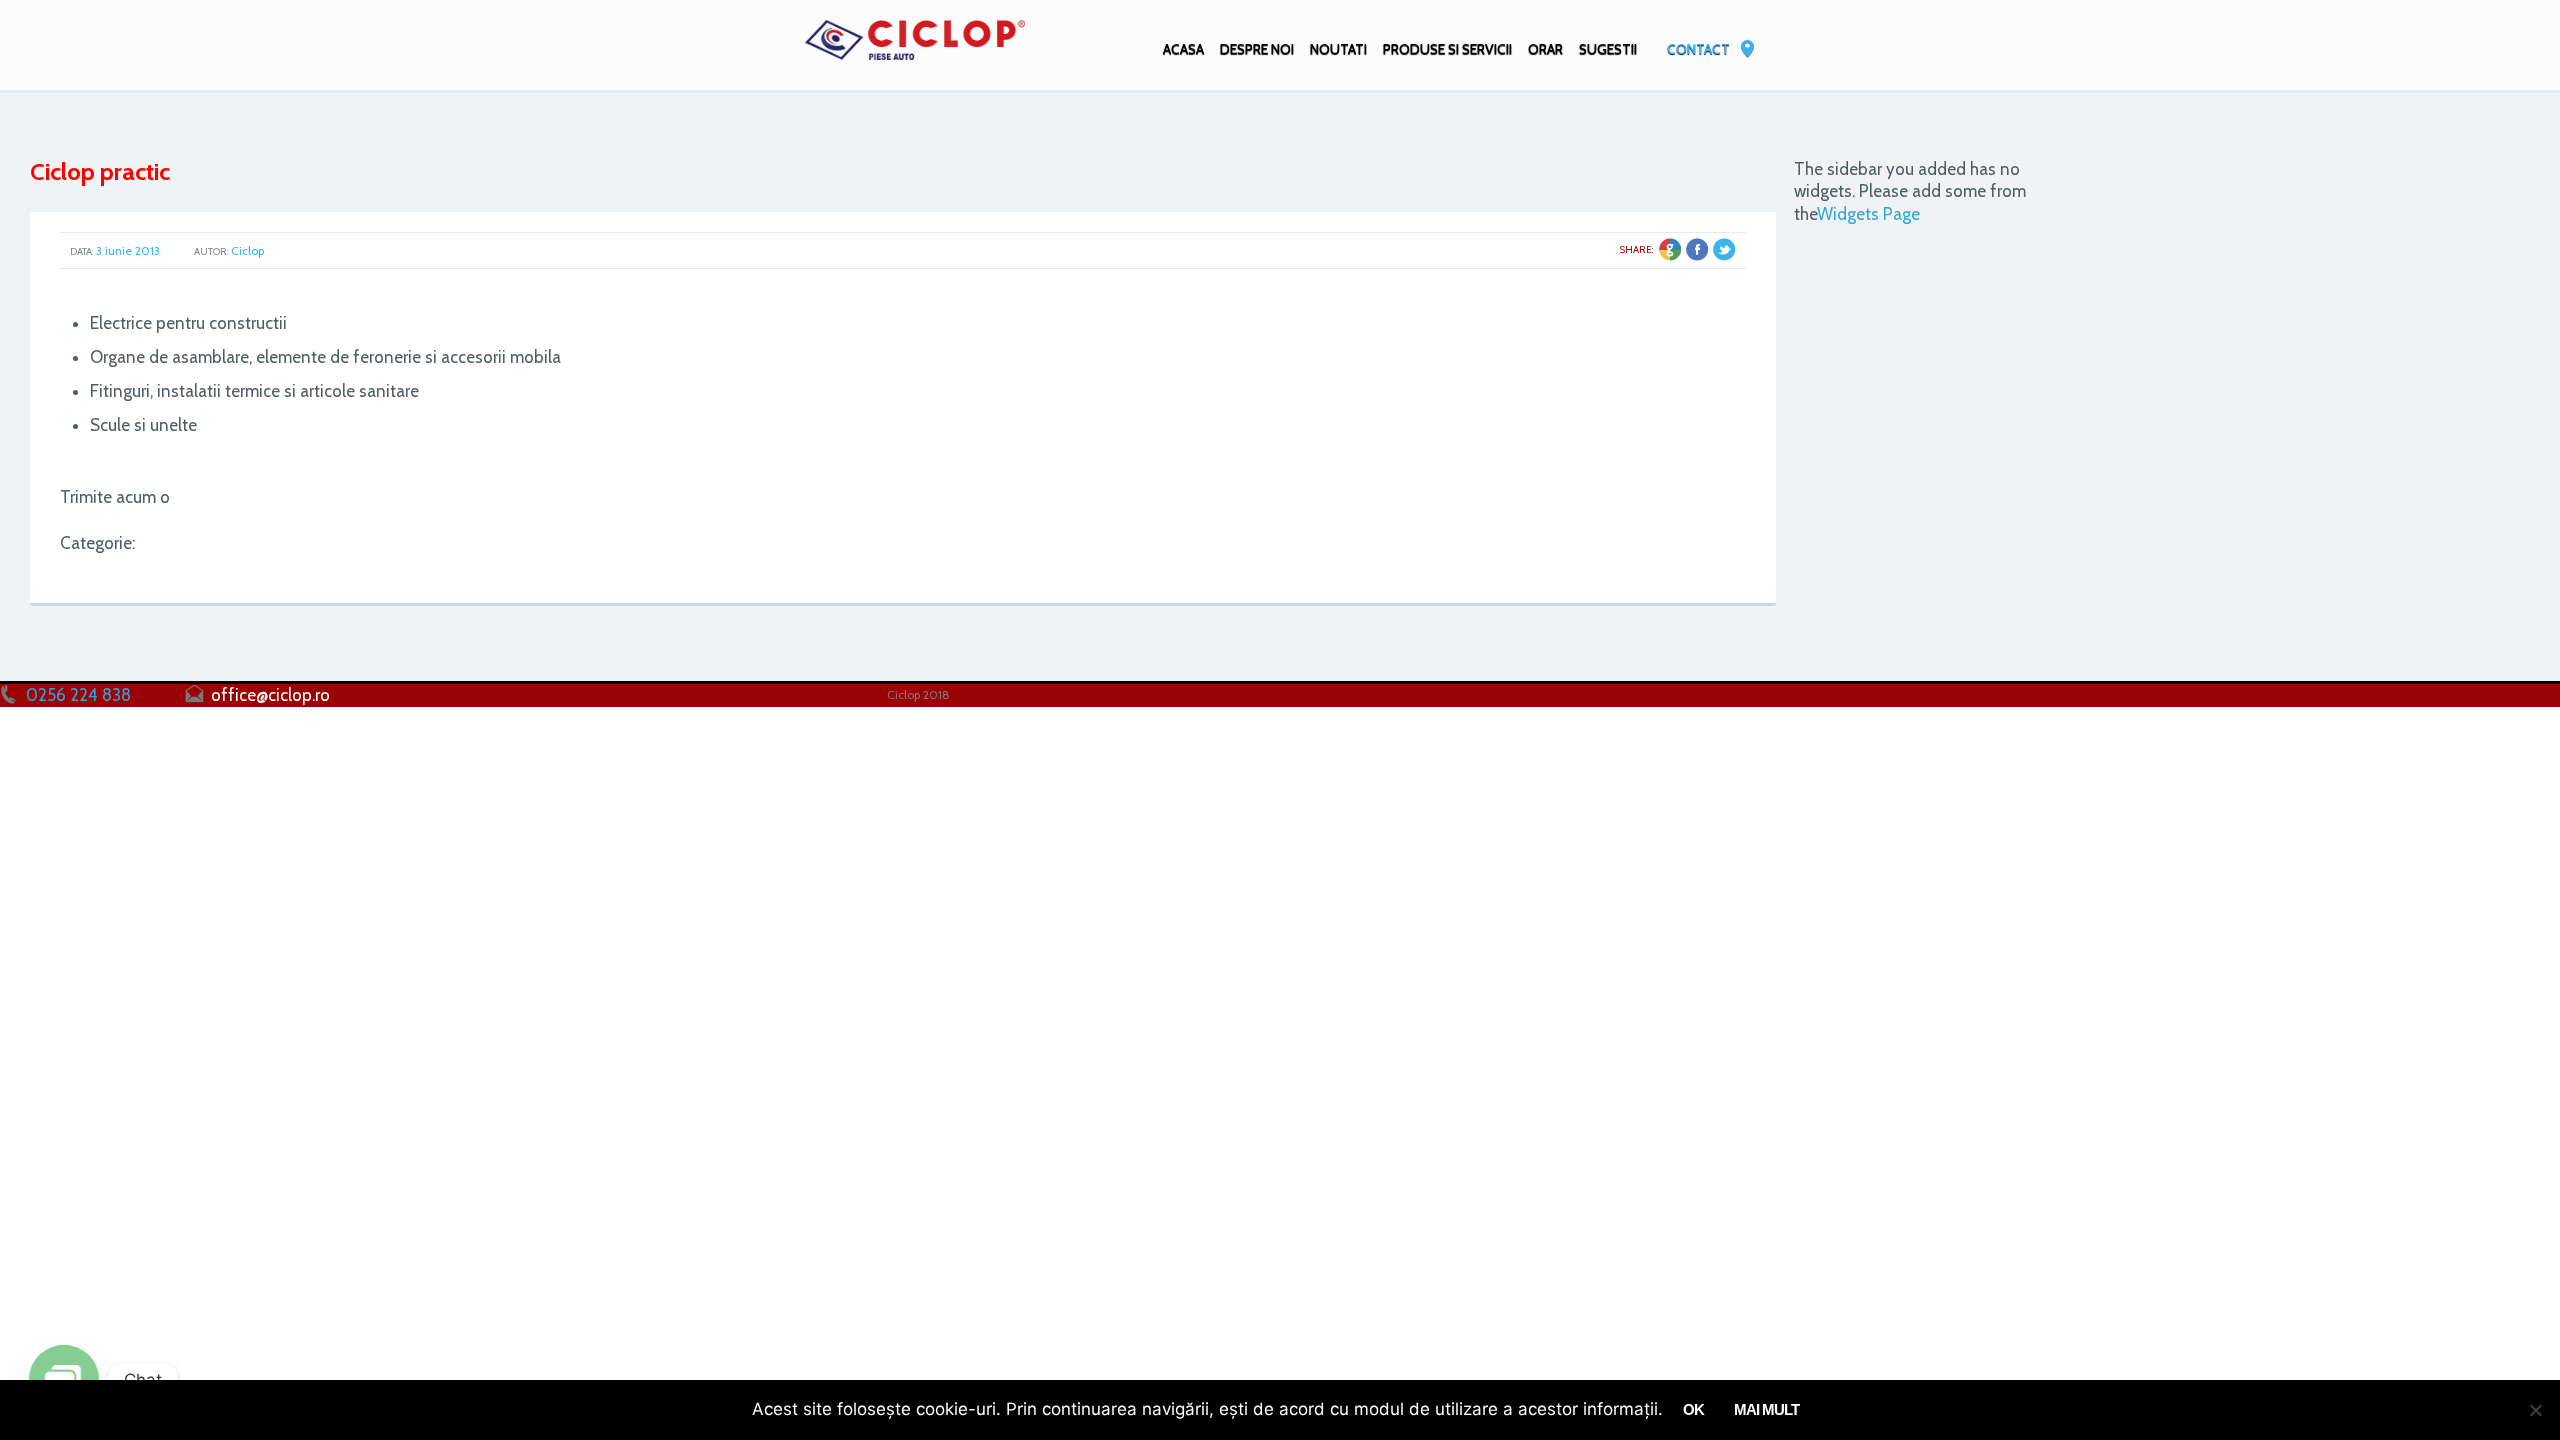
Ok (1693, 1409)
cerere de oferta (241, 497)
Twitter (1724, 249)
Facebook (1697, 249)
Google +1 (1670, 249)
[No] (2535, 1410)
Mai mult (1766, 1409)
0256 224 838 (78, 695)
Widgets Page (1868, 214)
